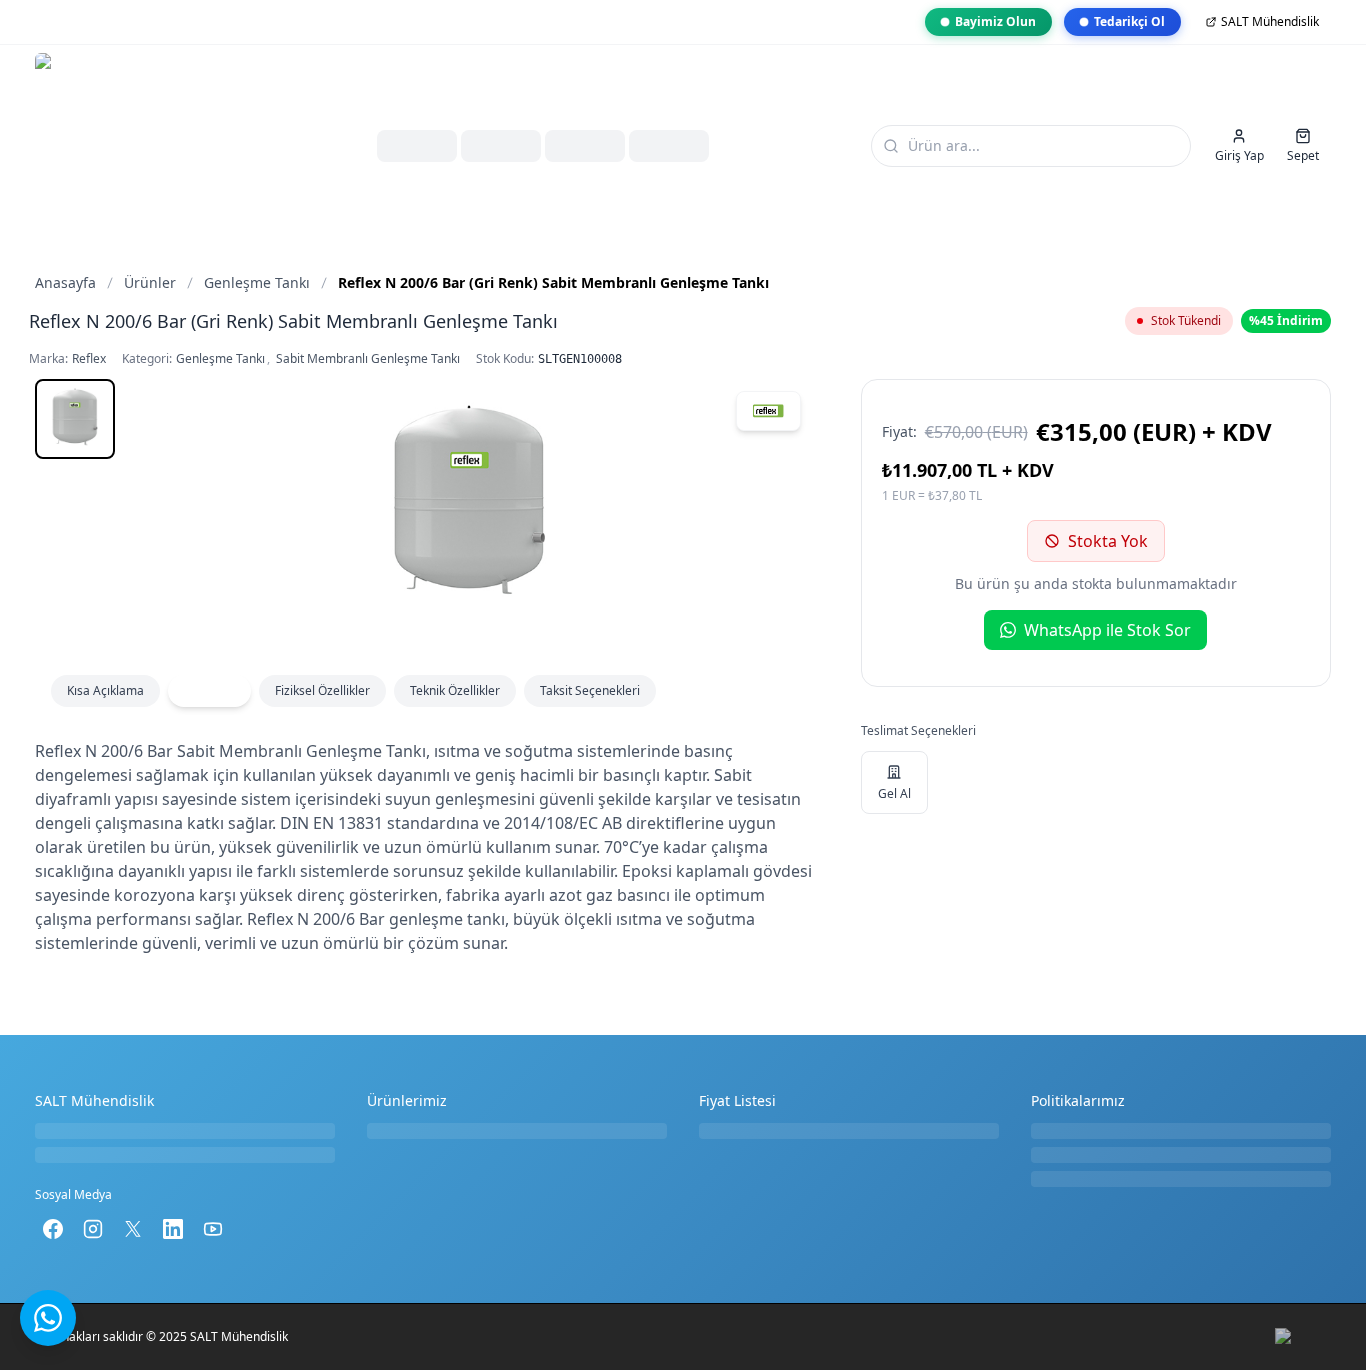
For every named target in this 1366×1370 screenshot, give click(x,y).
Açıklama (209, 690)
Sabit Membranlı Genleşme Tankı (368, 359)
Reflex (89, 359)
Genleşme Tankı (220, 359)
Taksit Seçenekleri (590, 690)
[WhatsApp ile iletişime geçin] (48, 1318)
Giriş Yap (1239, 155)
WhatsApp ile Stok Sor (1107, 630)
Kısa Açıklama (105, 690)
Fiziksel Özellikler (322, 690)
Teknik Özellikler (455, 690)
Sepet (1303, 155)
